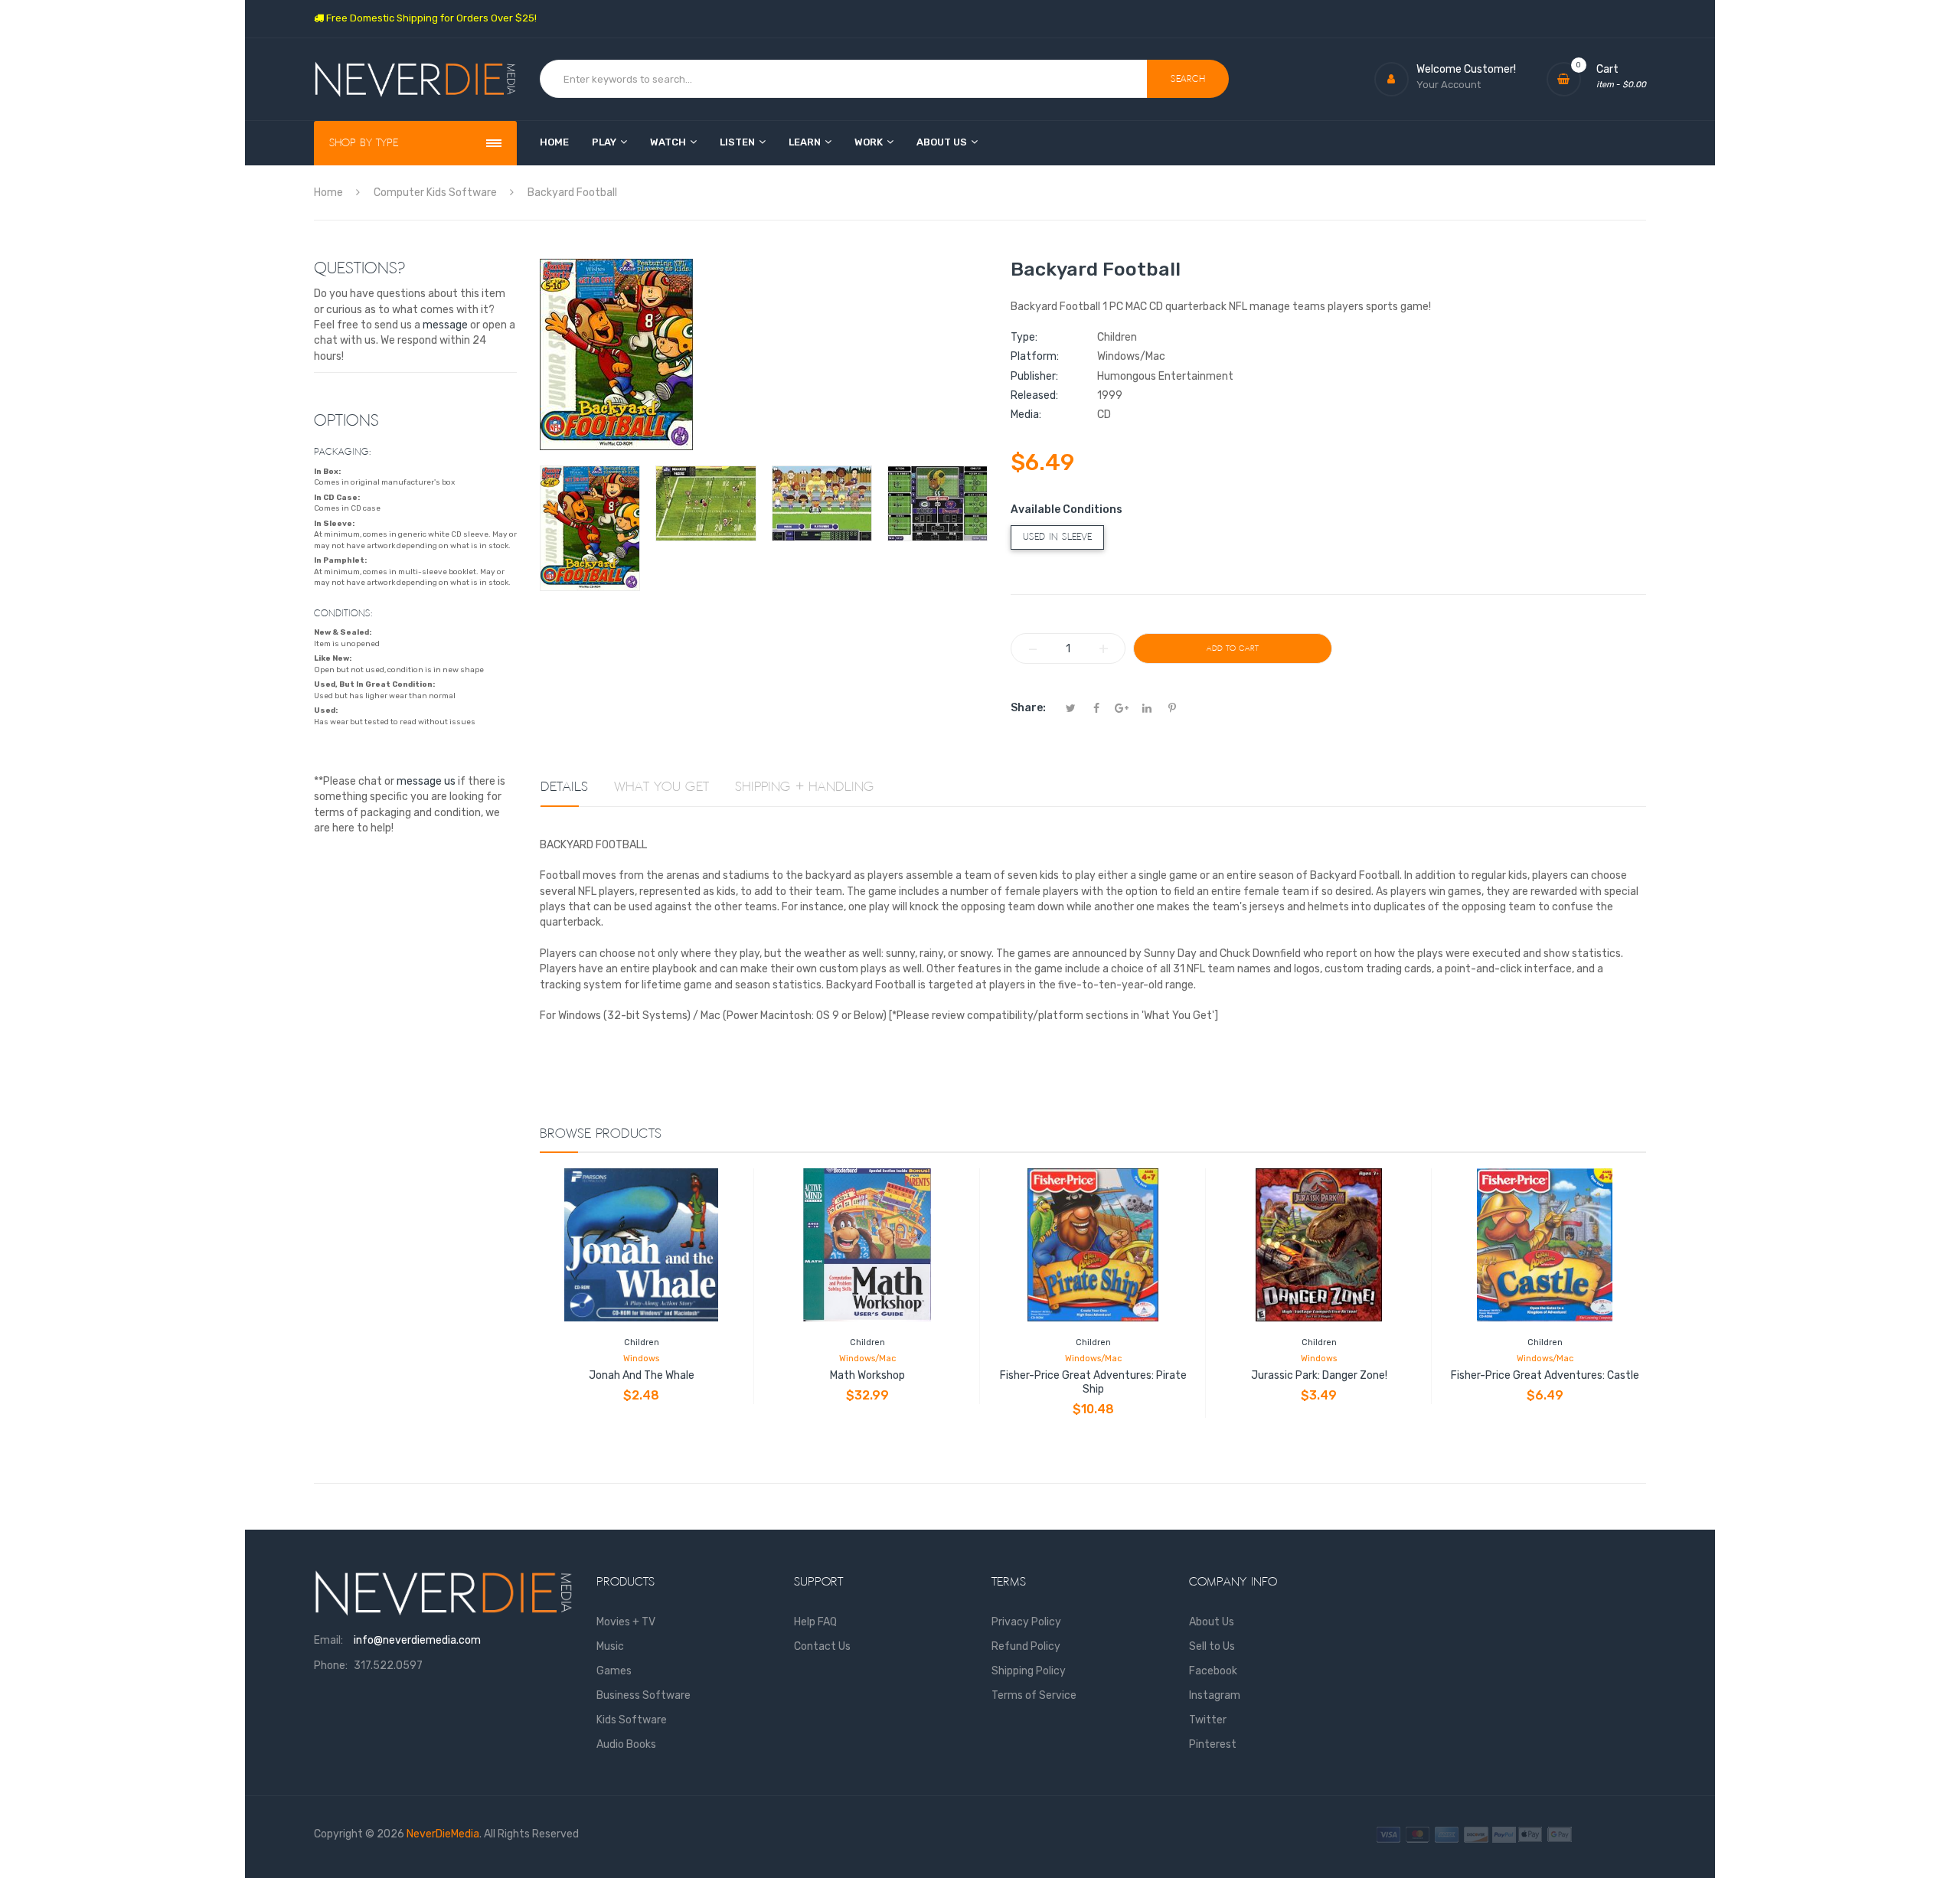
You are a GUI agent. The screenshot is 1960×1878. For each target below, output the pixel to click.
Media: (1026, 415)
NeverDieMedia (443, 1834)
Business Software (644, 1695)
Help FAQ (815, 1622)
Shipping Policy (1029, 1671)
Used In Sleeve (1057, 537)
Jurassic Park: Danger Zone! (1319, 1375)
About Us (1212, 1622)
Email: (328, 1640)
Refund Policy (1026, 1646)
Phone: (331, 1666)
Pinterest (1213, 1744)
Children (642, 1342)
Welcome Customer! (1466, 69)
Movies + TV (626, 1622)
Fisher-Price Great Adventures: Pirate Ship (1093, 1382)
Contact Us (822, 1646)
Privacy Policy (1026, 1622)
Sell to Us (1212, 1646)
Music (610, 1646)
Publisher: (1034, 376)
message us (426, 781)
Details (564, 787)
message (445, 325)
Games (614, 1671)
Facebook (1213, 1671)
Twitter (1208, 1720)
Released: (1034, 395)
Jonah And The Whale (642, 1375)
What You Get (661, 787)
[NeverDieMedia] (415, 79)
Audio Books (626, 1744)
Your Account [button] (1449, 85)
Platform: (1035, 356)
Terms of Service (1034, 1695)
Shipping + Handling (805, 787)
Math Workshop (867, 1375)
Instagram (1215, 1695)
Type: (1024, 337)
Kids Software (632, 1720)
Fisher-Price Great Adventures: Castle (1545, 1375)
